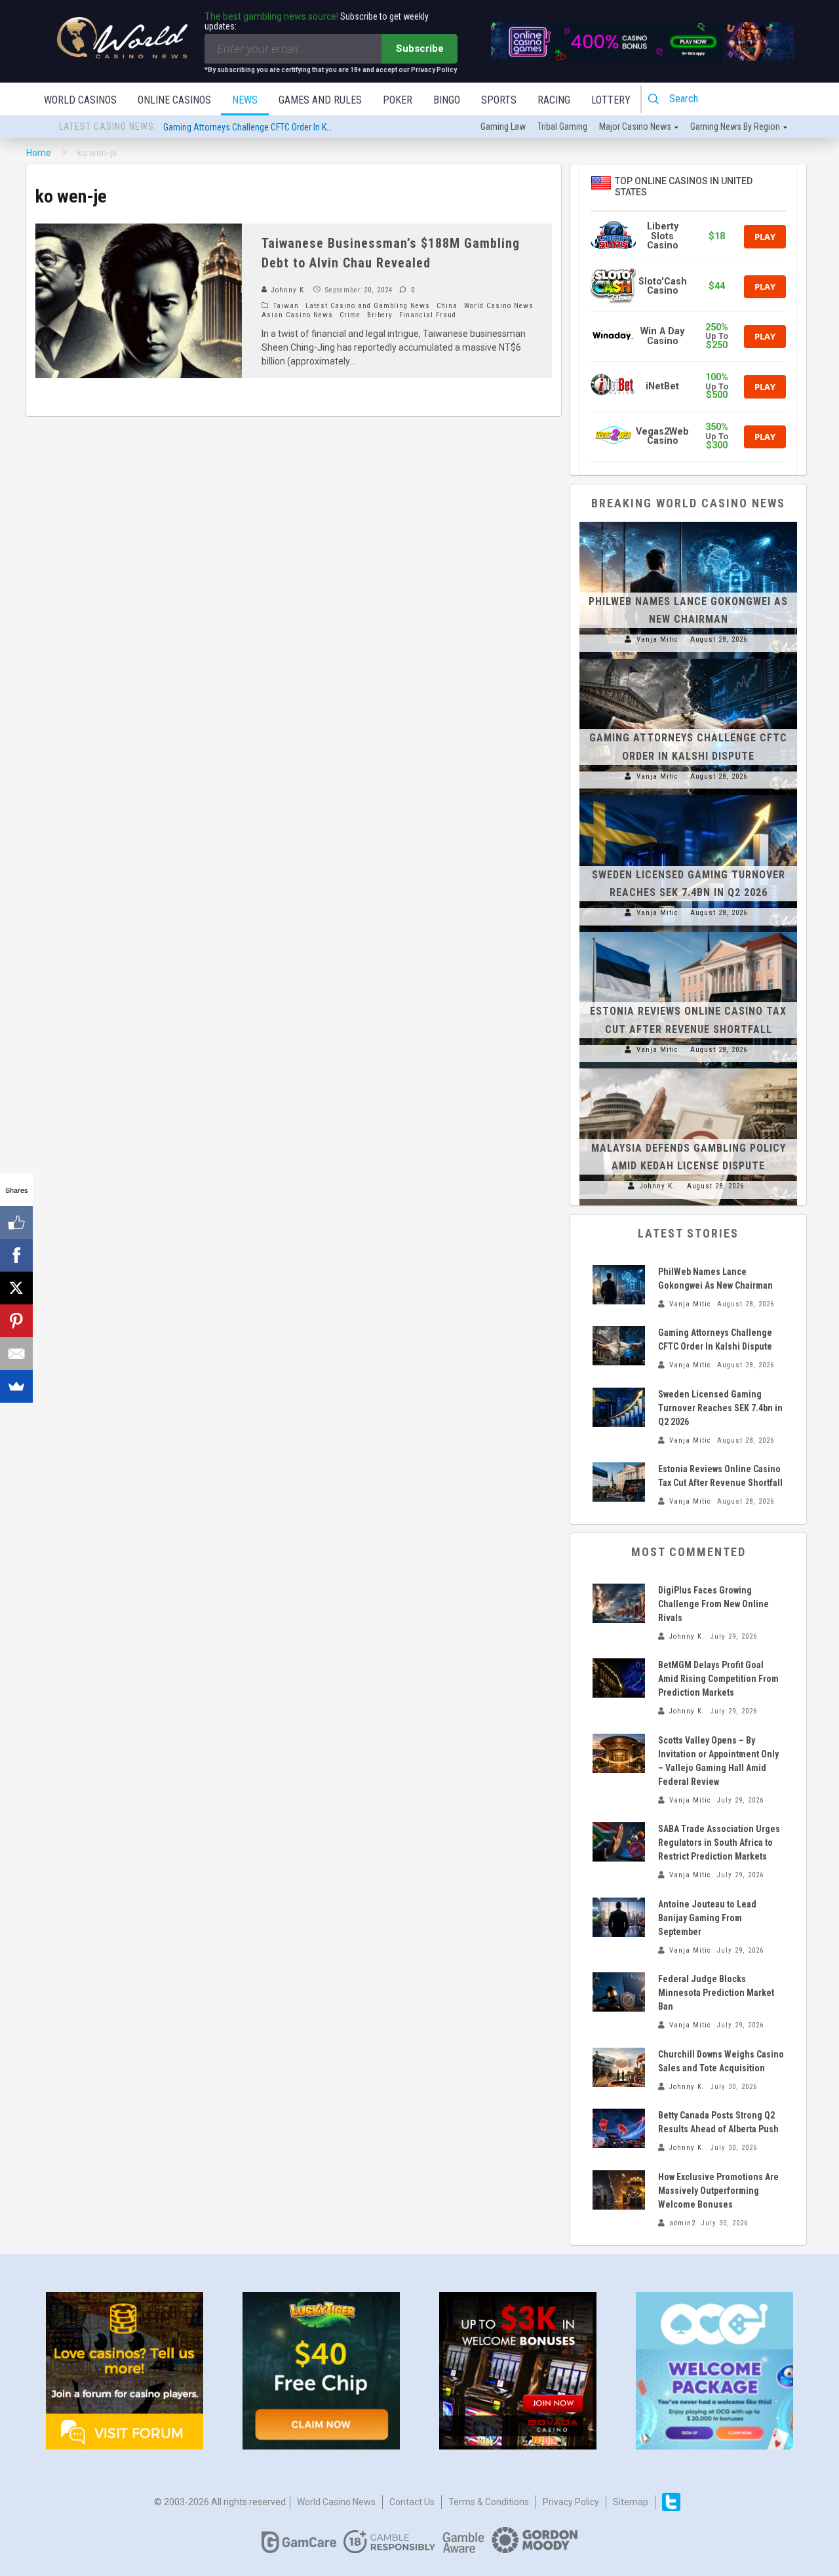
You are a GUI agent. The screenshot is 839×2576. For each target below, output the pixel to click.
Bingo (447, 100)
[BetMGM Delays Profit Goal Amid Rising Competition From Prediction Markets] (619, 1678)
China (447, 306)
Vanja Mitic (657, 639)
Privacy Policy (571, 2502)
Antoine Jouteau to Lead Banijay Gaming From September (707, 1918)
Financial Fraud (428, 315)
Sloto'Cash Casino (663, 286)
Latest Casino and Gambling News (368, 306)
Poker (398, 100)
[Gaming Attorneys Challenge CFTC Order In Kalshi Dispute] (688, 659)
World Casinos (80, 100)
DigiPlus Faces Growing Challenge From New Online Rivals (713, 1604)
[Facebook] (16, 1255)
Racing (554, 100)
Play (765, 237)
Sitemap (631, 2502)
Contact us (412, 2502)
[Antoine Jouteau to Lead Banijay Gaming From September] (619, 1917)
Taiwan (286, 306)
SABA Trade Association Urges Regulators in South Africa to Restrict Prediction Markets (719, 1843)
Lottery (611, 100)
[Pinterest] (16, 1321)
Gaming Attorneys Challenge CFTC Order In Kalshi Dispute (269, 127)
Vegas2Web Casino (662, 436)
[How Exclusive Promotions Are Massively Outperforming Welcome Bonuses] (619, 2190)
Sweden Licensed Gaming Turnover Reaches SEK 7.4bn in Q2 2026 (720, 1408)
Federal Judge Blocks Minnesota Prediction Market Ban (716, 1993)
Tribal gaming (562, 127)
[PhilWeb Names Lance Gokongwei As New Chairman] (688, 522)
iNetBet (662, 386)
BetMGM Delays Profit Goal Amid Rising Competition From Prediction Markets (718, 1679)
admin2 (682, 2223)
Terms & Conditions (489, 2502)
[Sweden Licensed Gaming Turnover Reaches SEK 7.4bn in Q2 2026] (688, 795)
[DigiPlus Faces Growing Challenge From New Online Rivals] (619, 1603)
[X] (16, 1288)
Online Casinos (174, 100)
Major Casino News (635, 127)
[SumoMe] (16, 1386)
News (245, 100)
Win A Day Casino (662, 336)
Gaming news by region (735, 127)
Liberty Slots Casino (663, 236)
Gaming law (503, 127)
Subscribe (420, 49)
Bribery (380, 315)
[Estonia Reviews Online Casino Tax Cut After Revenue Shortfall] (688, 932)
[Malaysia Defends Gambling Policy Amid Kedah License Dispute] (688, 1068)
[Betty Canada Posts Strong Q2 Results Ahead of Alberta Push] (619, 2128)
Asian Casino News (297, 315)
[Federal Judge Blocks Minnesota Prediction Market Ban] (619, 1992)
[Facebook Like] (16, 1222)
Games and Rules (320, 100)
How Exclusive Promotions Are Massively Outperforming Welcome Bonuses (718, 2191)
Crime (350, 315)
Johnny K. (288, 290)
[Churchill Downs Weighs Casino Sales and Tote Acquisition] (619, 2067)
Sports (499, 100)
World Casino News (499, 306)
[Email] (16, 1354)
